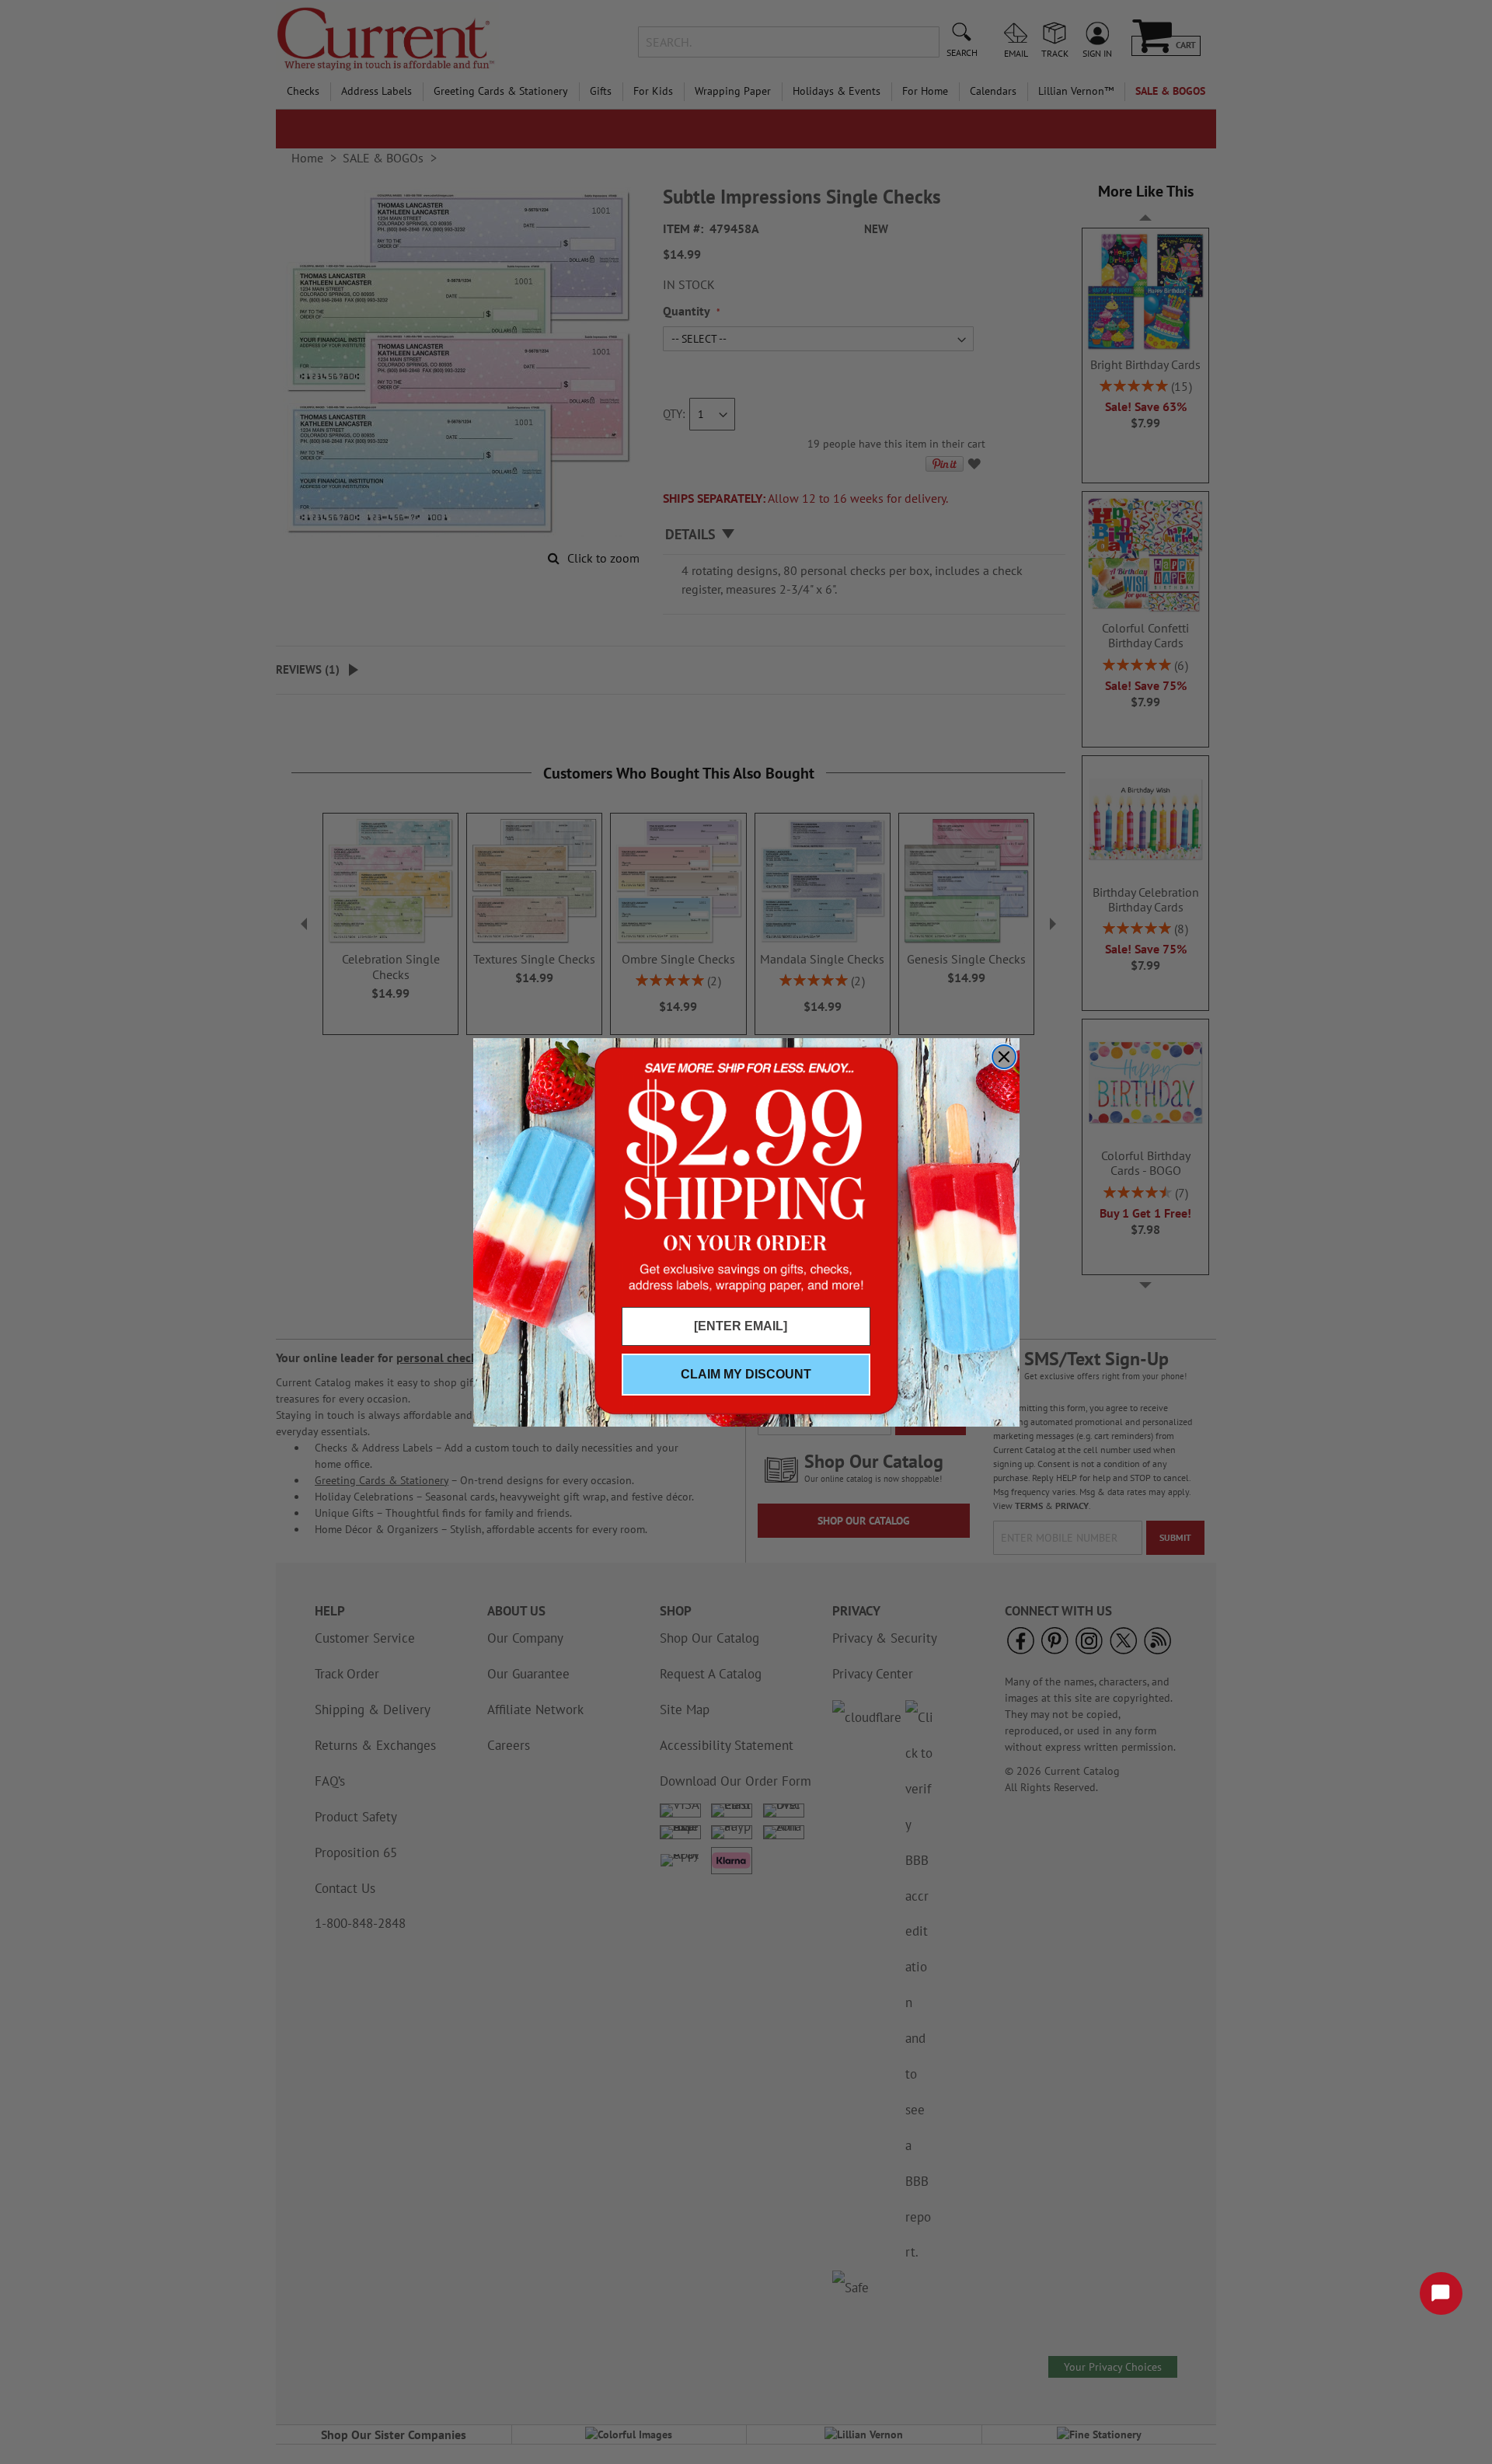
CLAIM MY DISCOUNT (746, 1374)
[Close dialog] (1004, 1057)
